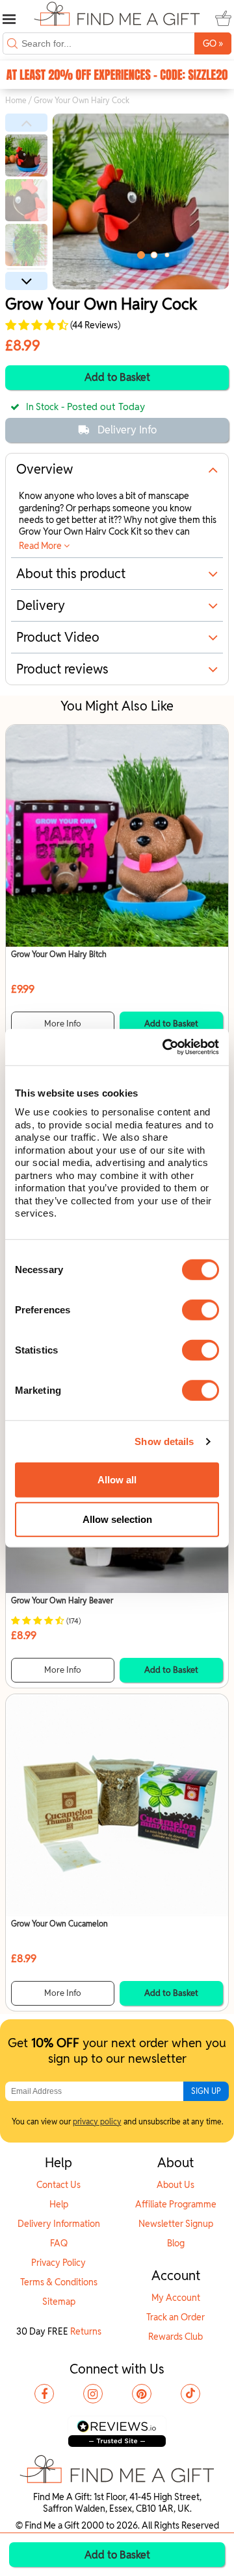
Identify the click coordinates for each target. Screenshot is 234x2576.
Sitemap (59, 2302)
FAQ (59, 2243)
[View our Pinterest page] (142, 2394)
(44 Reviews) (94, 325)
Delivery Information (59, 2224)
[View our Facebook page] (44, 2394)
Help (59, 2204)
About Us (175, 2185)
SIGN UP (206, 2091)
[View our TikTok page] (190, 2394)
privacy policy (97, 2121)
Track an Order (175, 2317)
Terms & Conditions (59, 2282)
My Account (176, 2298)
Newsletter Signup (176, 2224)
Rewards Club (175, 2337)
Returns (86, 2331)
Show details (164, 1441)
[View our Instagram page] (93, 2394)
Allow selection (117, 1519)
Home (16, 100)
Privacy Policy (58, 2263)
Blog (176, 2243)
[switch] (201, 1309)
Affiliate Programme (176, 2204)
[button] (26, 123)
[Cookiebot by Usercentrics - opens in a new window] (165, 1047)
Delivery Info (127, 430)
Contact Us (58, 2185)
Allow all (117, 1480)
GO (213, 43)
